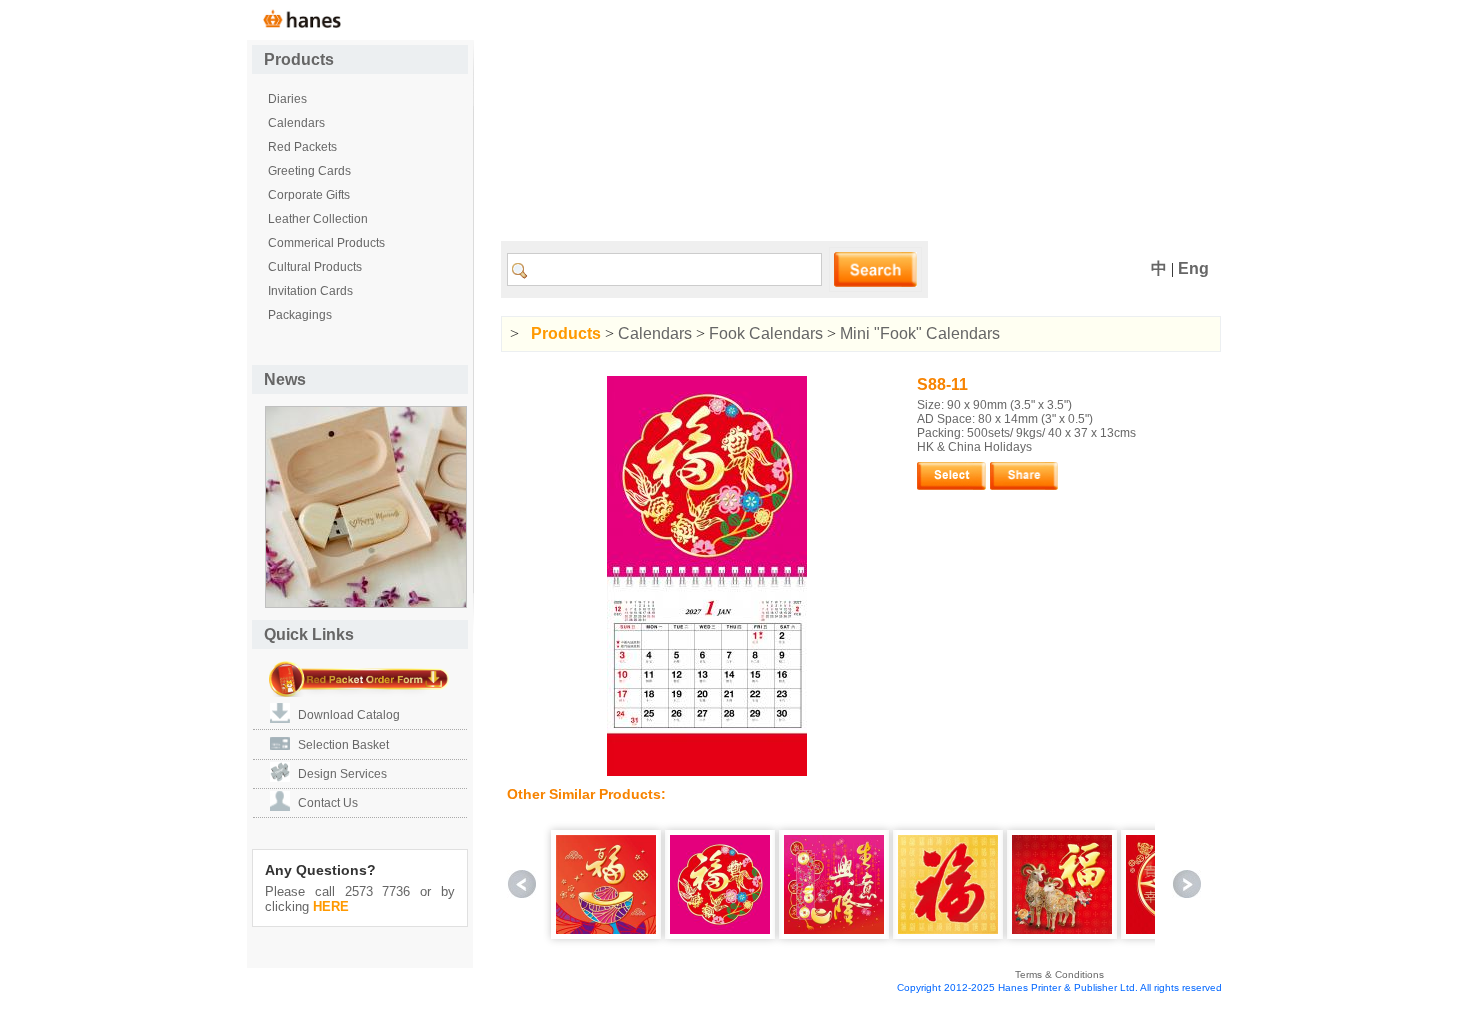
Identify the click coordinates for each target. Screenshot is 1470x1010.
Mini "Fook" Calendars (920, 333)
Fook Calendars (766, 333)
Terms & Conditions (1059, 974)
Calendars (655, 333)
